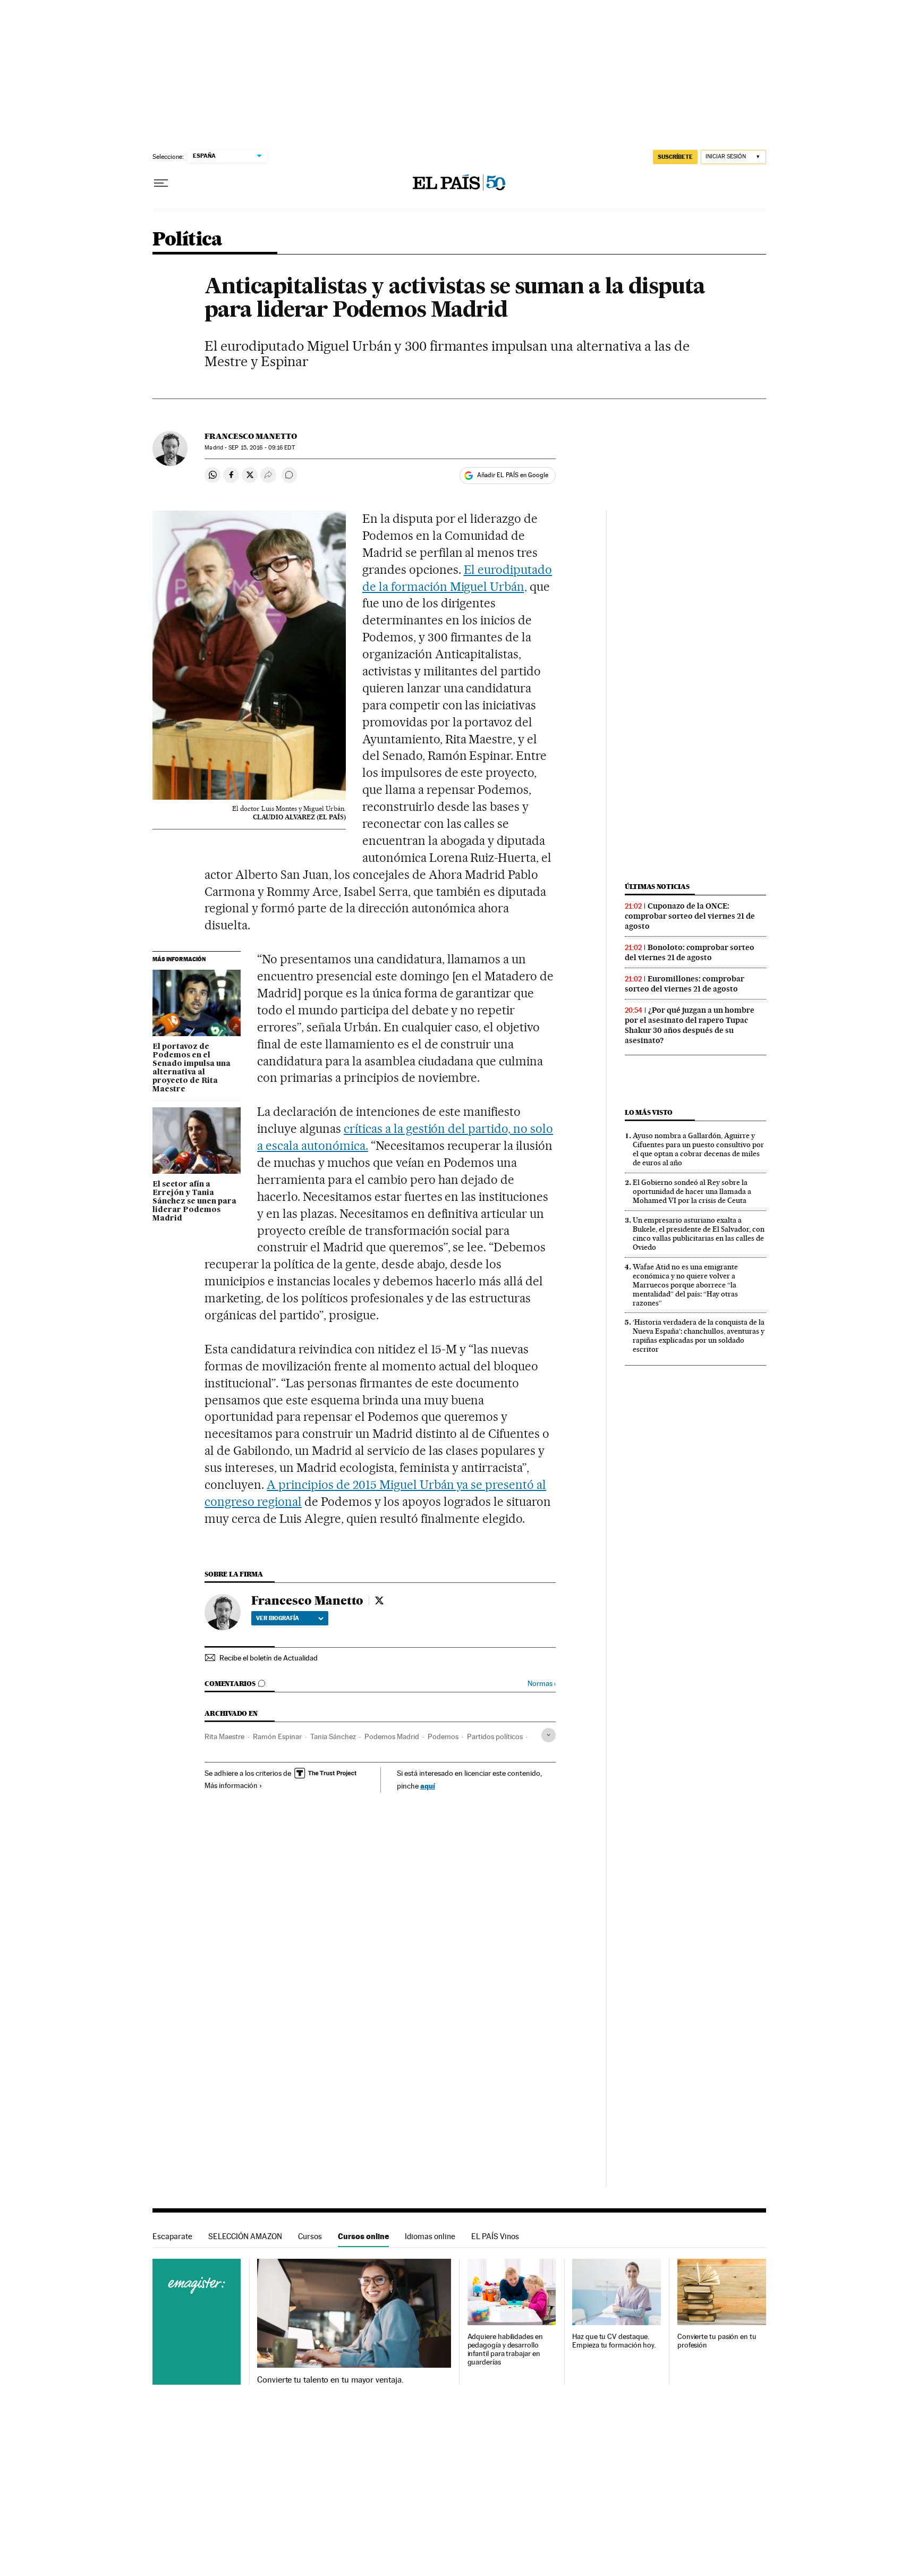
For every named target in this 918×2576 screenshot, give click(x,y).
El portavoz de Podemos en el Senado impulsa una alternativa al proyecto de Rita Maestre (192, 1068)
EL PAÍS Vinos (495, 2236)
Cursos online (363, 2236)
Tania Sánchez (333, 1736)
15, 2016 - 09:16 (261, 448)
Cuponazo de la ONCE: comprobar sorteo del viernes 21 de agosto (690, 916)
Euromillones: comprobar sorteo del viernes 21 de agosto (685, 984)
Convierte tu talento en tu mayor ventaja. (330, 2380)
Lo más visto (649, 1112)
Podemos (443, 1736)
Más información (231, 1785)
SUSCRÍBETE (675, 157)
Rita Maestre (224, 1736)
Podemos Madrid (392, 1736)
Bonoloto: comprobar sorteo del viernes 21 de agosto (690, 952)
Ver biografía (278, 1618)
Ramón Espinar (277, 1736)
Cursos (310, 2236)
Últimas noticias (657, 887)
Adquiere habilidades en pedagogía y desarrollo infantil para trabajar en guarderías (505, 2349)
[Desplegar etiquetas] (549, 1735)
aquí (428, 1786)
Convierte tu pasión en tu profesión (717, 2341)
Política (188, 240)
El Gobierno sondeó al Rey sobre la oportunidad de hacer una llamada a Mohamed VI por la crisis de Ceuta (692, 1191)
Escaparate (172, 2236)
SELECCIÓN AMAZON (245, 2236)
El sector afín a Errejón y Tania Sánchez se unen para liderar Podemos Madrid (194, 1201)
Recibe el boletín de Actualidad (269, 1658)
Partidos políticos (495, 1736)
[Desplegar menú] (161, 183)
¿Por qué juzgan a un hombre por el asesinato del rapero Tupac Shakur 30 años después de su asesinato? (690, 1025)
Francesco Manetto (251, 436)
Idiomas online (430, 2236)
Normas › (542, 1684)
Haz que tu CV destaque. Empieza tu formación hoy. (614, 2341)
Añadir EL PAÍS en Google (513, 475)
